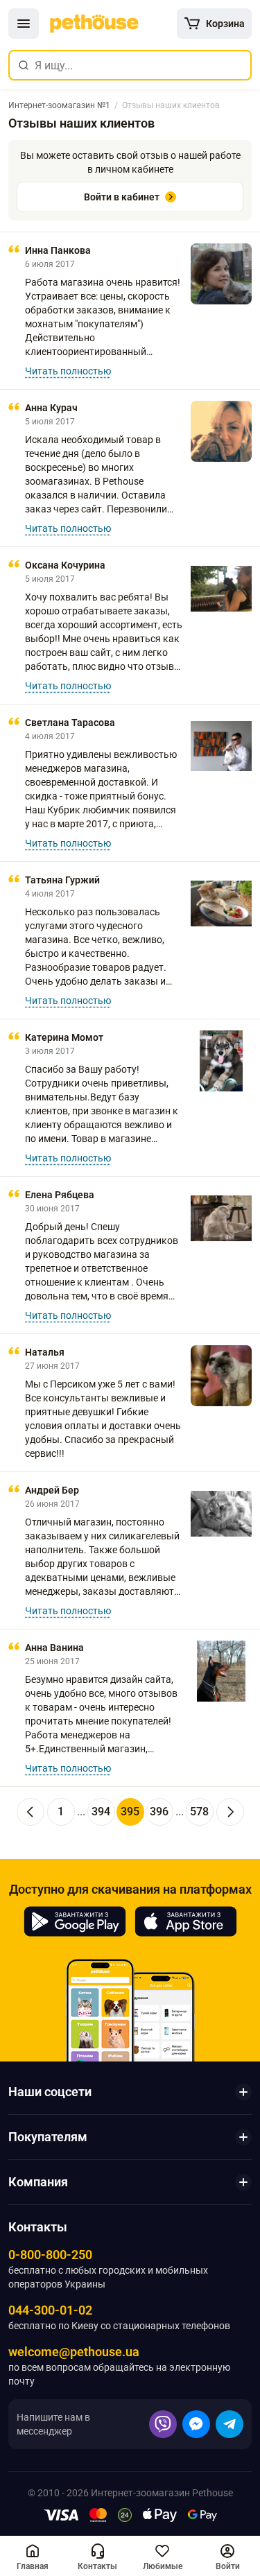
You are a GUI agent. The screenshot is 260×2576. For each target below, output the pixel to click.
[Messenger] (196, 2424)
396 (159, 1812)
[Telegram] (229, 2424)
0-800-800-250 (50, 2255)
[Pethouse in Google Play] (75, 1921)
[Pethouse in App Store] (186, 1921)
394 (101, 1812)
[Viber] (163, 2424)
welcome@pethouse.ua (74, 2352)
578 (199, 1812)
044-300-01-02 (50, 2310)
